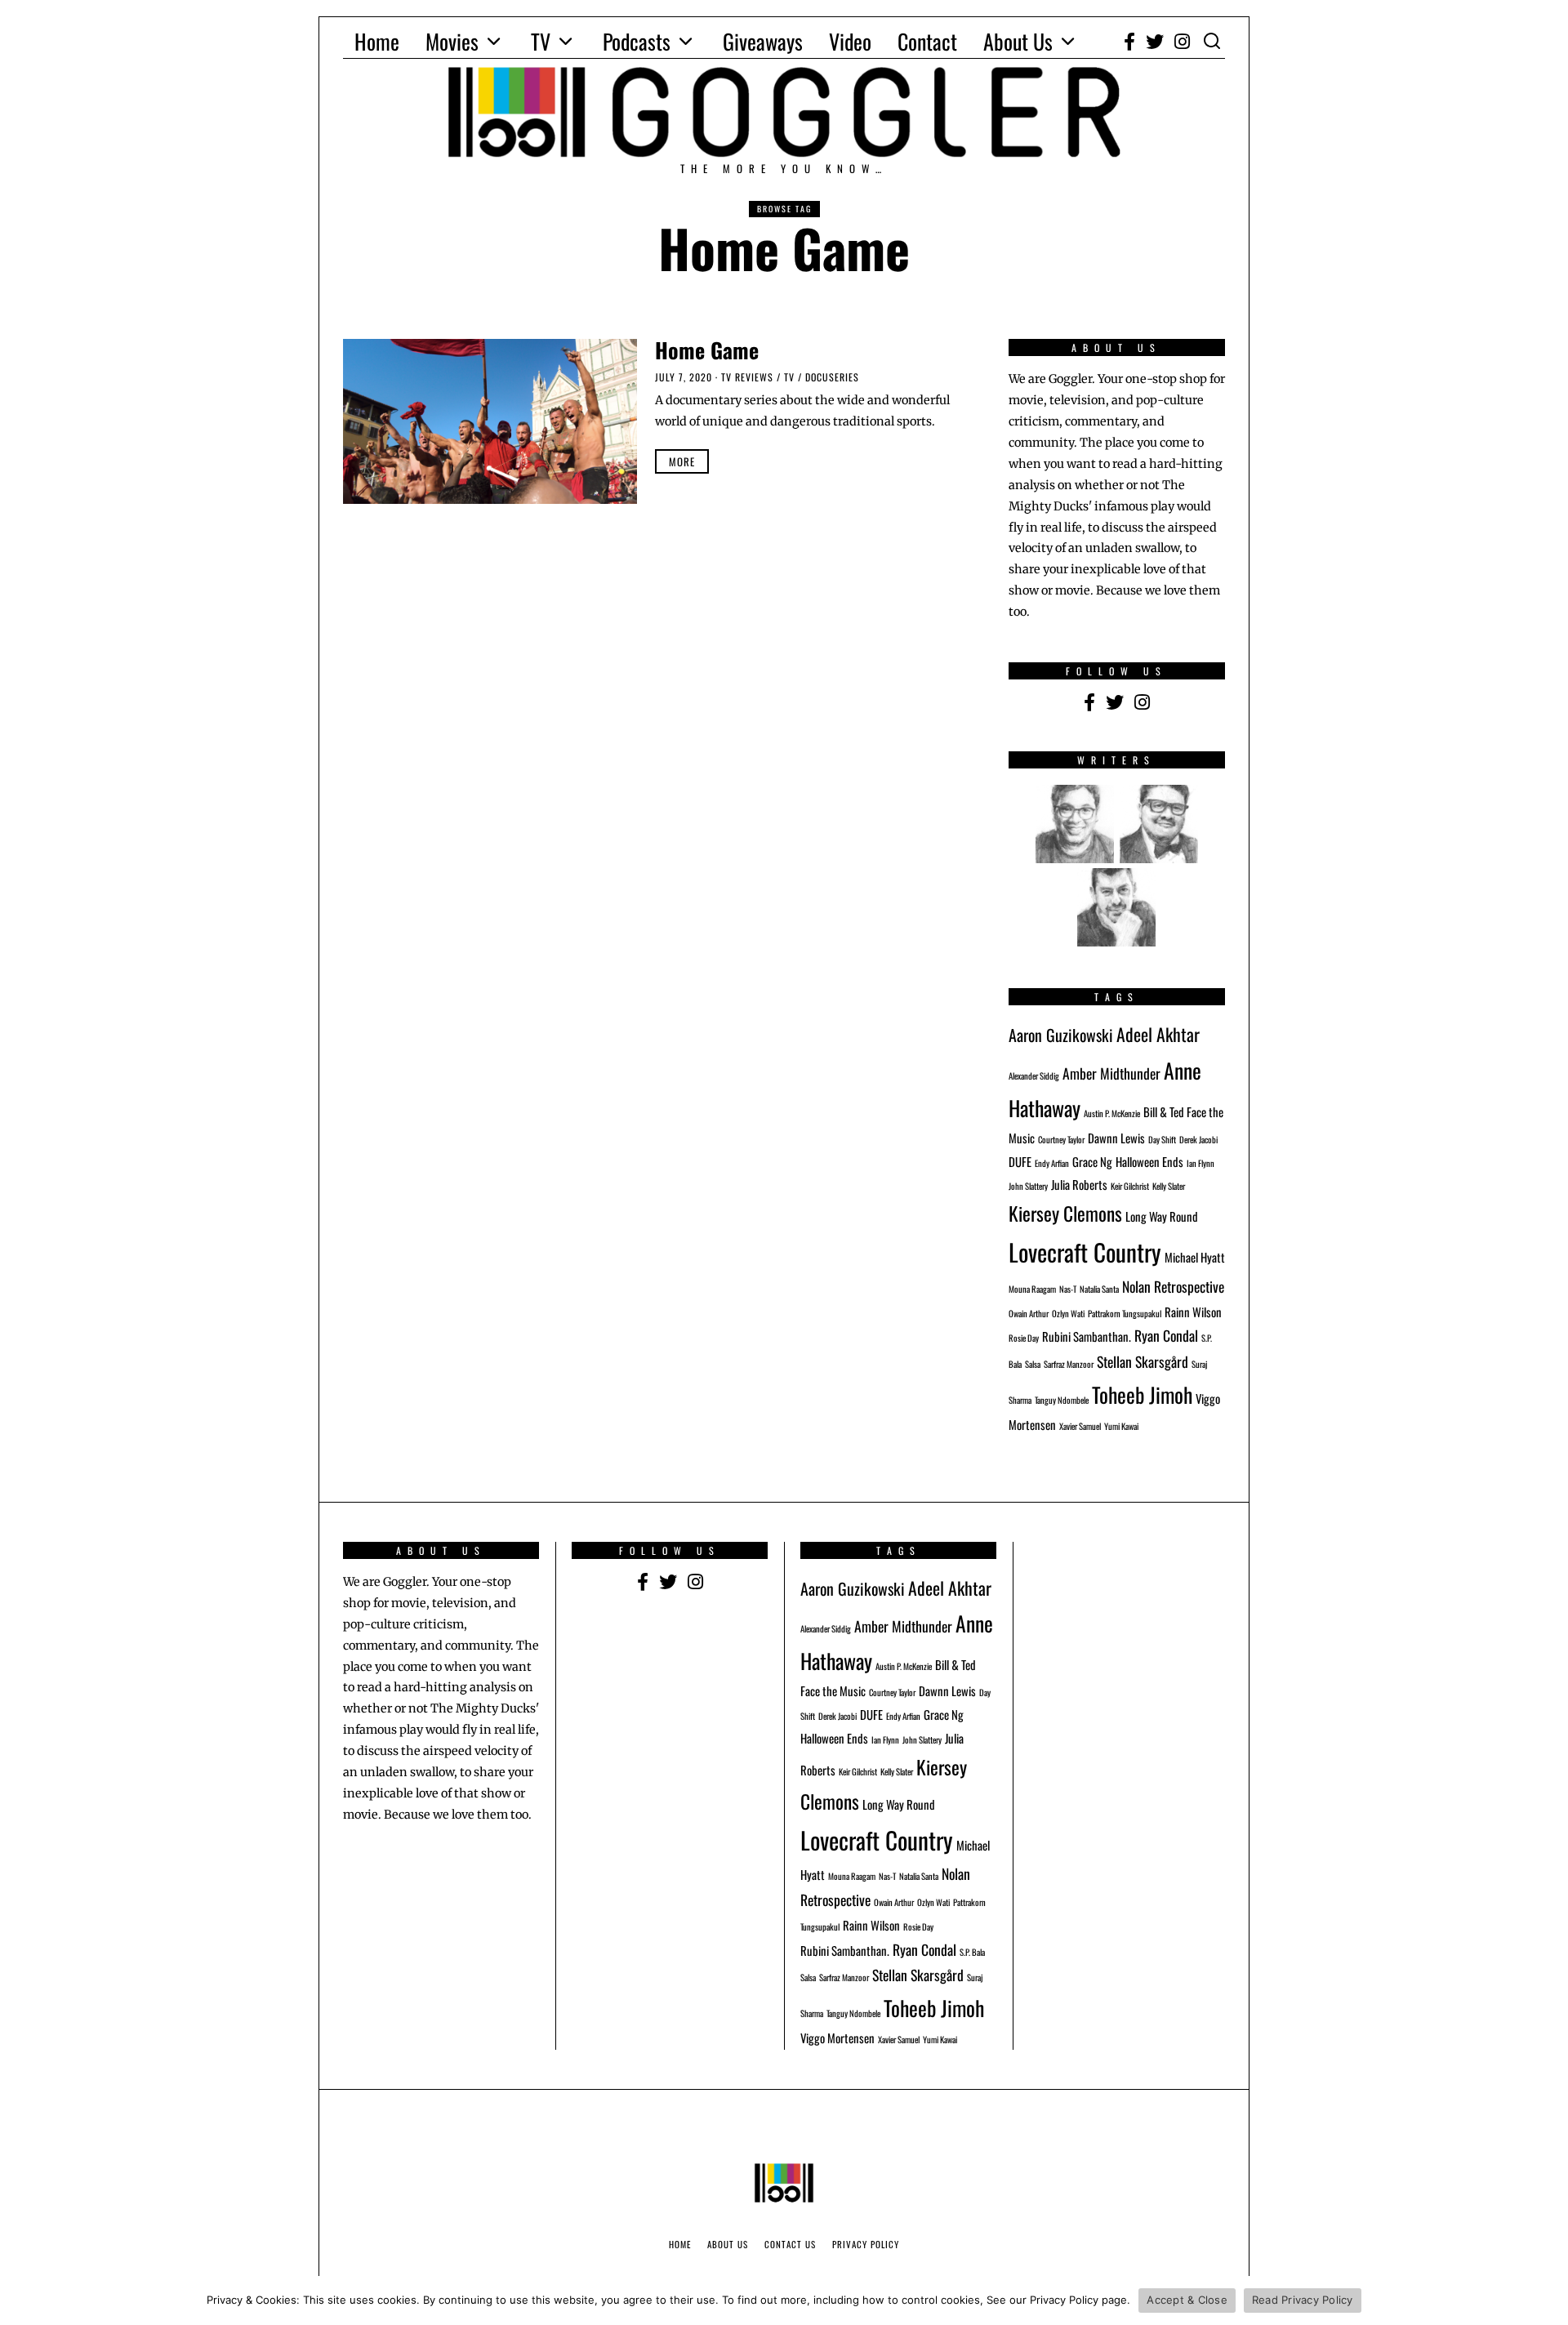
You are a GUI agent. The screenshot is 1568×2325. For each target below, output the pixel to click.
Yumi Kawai (1121, 1426)
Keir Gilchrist (1130, 1186)
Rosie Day (1024, 1338)
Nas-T (1068, 1289)
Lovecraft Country (1085, 1252)
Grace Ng (1092, 1161)
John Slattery (1028, 1186)
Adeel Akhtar (1158, 1034)
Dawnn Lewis (1116, 1138)
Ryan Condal (1166, 1335)
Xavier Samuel (1080, 1426)
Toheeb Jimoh (1142, 1394)
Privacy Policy (866, 2244)
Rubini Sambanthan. (1087, 1336)
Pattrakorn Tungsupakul (1125, 1313)
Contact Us (790, 2244)
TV (541, 41)
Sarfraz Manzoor (1069, 1364)
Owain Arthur (1029, 1313)
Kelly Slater (1169, 1186)
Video (850, 41)
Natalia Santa (1099, 1289)
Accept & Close (1187, 2300)
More (682, 461)
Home (377, 41)
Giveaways (763, 41)
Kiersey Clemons (1065, 1213)
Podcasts (637, 41)
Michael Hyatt (1195, 1257)
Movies (452, 41)
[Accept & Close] (1548, 2301)
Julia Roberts (1079, 1184)
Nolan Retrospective (1173, 1286)
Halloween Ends (1149, 1161)
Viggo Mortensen (837, 2038)
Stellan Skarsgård (1143, 1361)
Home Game (707, 350)
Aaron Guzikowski (1061, 1035)
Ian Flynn (1200, 1163)
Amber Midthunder (1111, 1073)
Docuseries (832, 377)
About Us (1018, 41)
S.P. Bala (972, 1952)
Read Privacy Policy (1303, 2300)
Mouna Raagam (1032, 1289)
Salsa (1033, 1364)
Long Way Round (1162, 1216)
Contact (927, 41)
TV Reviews (747, 377)
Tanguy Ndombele (1062, 1400)
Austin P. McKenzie (1112, 1113)
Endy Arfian (1052, 1163)
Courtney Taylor (1061, 1139)
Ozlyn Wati (1068, 1313)
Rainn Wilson (1193, 1312)
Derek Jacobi (1198, 1139)
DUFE (1020, 1161)
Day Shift (1162, 1139)
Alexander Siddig (1034, 1076)
